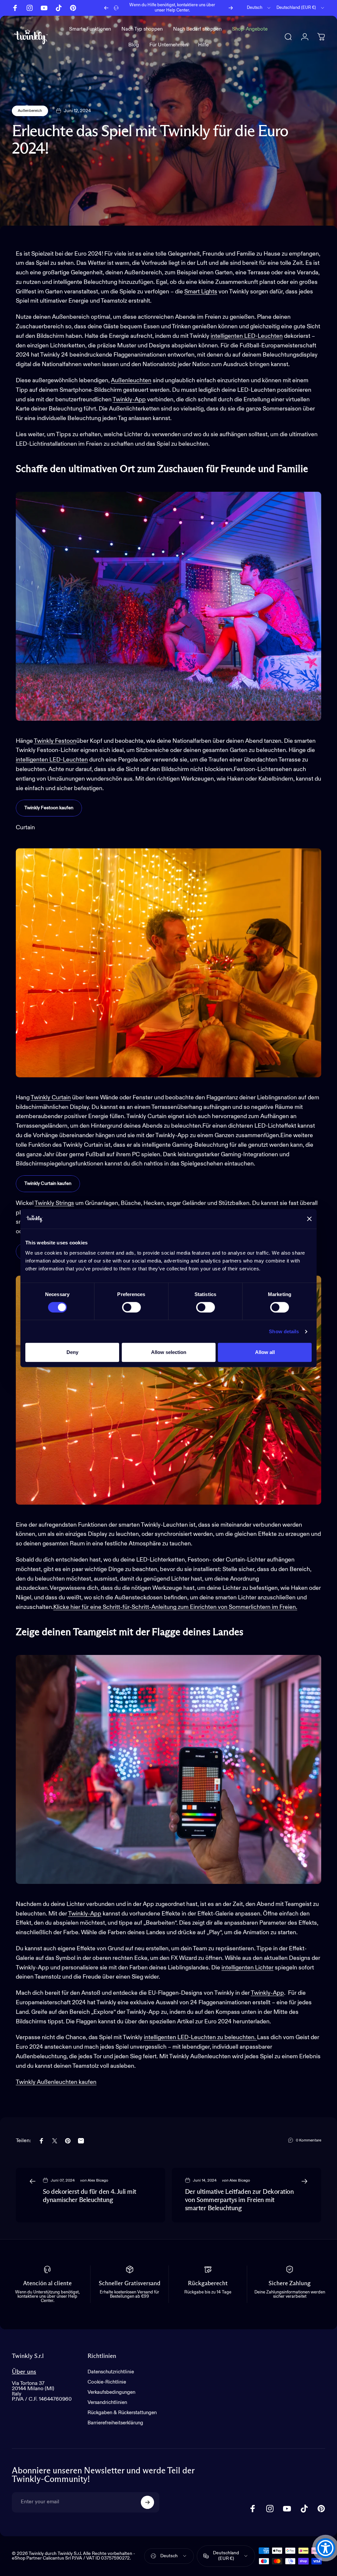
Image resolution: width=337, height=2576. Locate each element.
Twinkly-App (129, 400)
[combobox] (259, 8)
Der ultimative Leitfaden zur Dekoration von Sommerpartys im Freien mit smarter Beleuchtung (239, 2200)
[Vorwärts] (231, 8)
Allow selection (169, 1352)
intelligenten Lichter (247, 1968)
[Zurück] (106, 8)
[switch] (131, 1307)
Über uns (24, 2372)
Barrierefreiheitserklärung (115, 2423)
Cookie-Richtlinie (107, 2382)
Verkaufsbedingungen (111, 2392)
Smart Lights (201, 292)
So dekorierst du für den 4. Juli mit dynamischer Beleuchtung (90, 2196)
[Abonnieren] (147, 2502)
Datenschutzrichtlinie (111, 2372)
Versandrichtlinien (107, 2402)
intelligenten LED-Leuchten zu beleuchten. (200, 2038)
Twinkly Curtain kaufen (48, 1184)
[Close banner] (309, 1219)
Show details (284, 1331)
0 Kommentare (309, 2140)
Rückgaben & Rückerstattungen (122, 2413)
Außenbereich (30, 111)
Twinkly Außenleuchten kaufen (56, 2082)
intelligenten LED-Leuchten (247, 336)
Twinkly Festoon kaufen (49, 808)
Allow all (265, 1352)
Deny (72, 1352)
